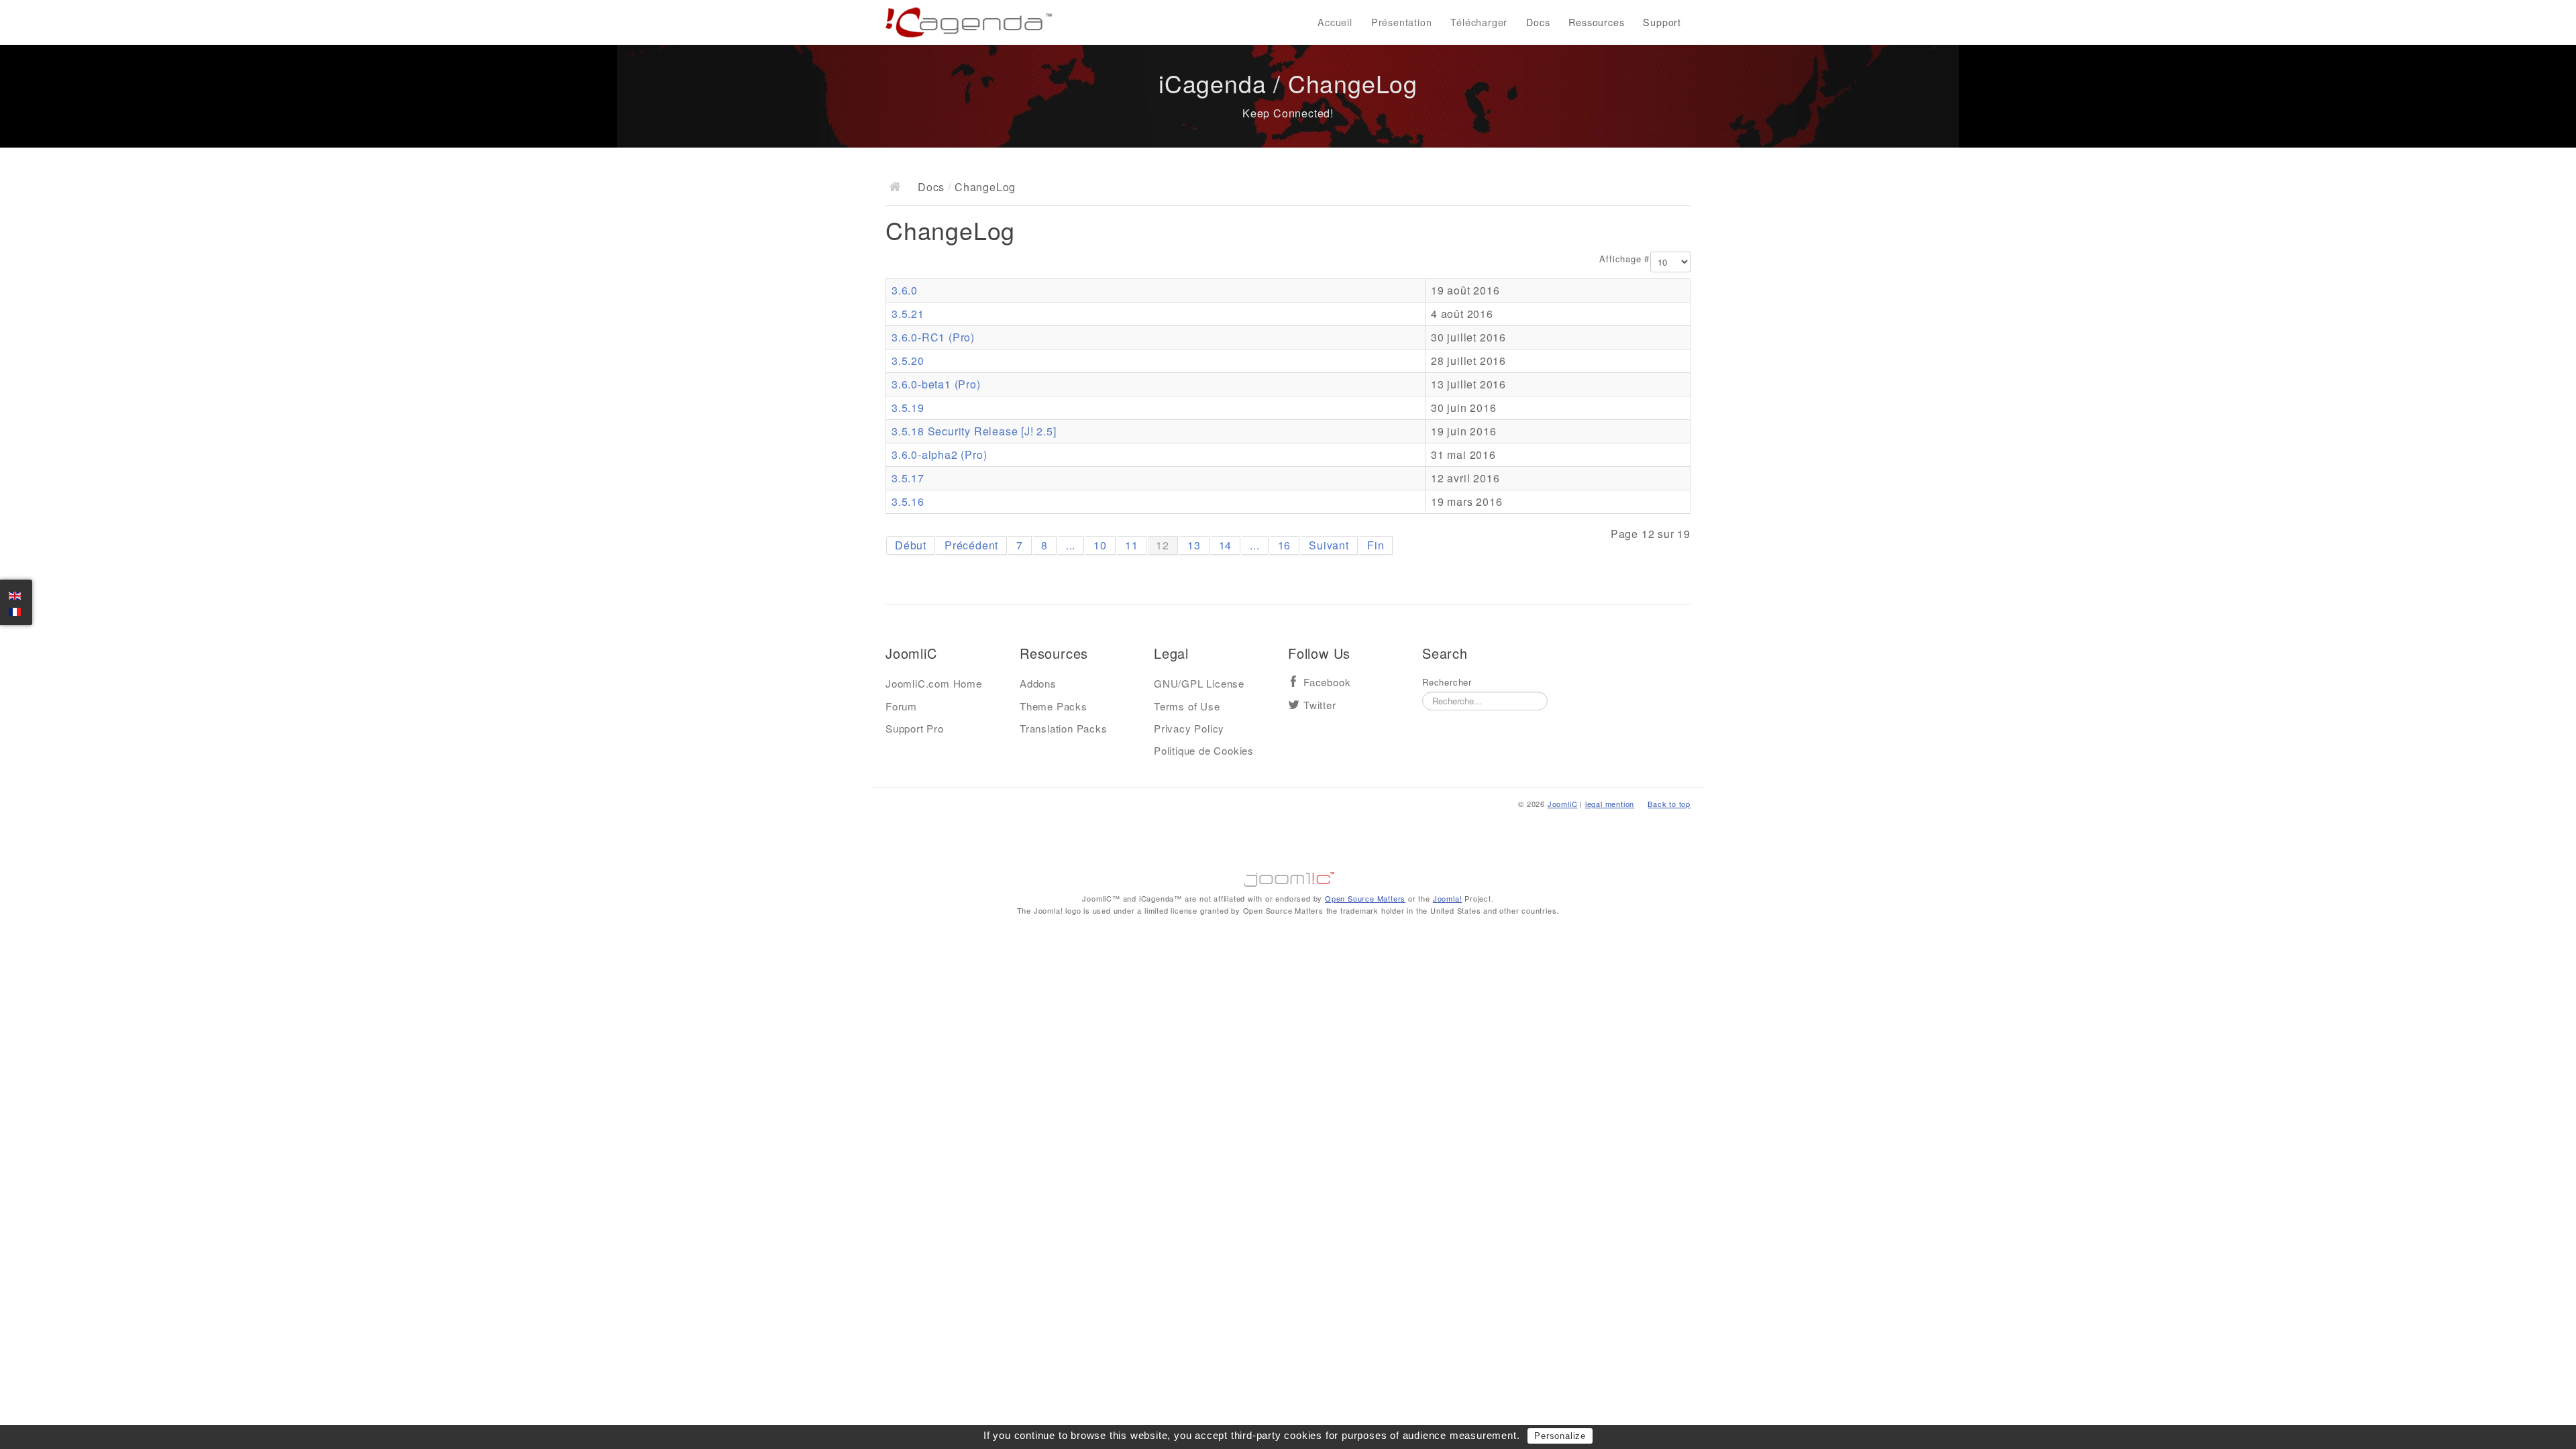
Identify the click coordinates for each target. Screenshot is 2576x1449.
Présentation (1402, 22)
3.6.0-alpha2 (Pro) (939, 454)
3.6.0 (905, 290)
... (1071, 545)
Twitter (1320, 705)
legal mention (1610, 804)
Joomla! (1448, 898)
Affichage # (1624, 259)
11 (1132, 545)
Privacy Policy (1189, 728)
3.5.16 (908, 501)
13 (1194, 545)
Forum (901, 706)
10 (1100, 545)
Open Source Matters (1365, 898)
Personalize (1560, 1436)
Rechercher (1447, 682)
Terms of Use (1187, 706)
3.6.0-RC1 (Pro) (933, 337)
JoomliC (1563, 804)
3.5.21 (908, 314)
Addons (1038, 683)
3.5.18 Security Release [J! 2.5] (974, 431)
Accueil (1335, 22)
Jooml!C (1288, 876)
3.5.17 (908, 478)
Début (911, 545)
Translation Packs (1064, 728)
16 (1285, 545)
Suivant (1329, 545)
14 (1226, 545)
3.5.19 (908, 408)
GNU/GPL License (1199, 683)
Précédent (971, 545)
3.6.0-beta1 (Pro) (936, 384)
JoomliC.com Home (934, 683)
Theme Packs (1054, 706)
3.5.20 (908, 361)
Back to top (1669, 804)
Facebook (1327, 683)
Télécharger (1479, 22)
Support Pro (915, 728)
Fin (1376, 545)
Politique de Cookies (1204, 750)
